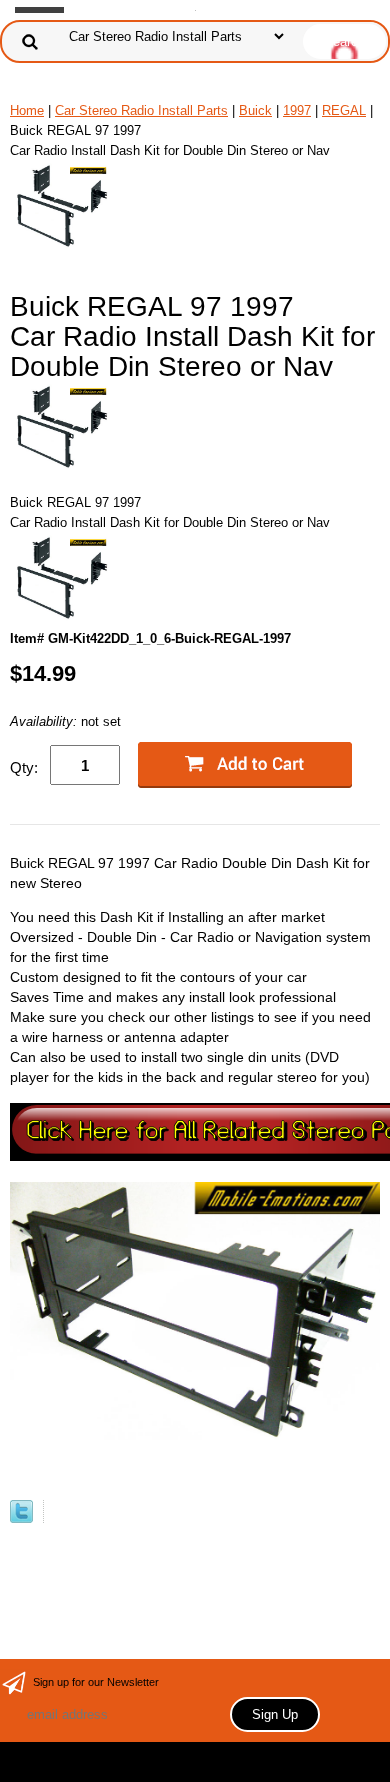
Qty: (24, 767)
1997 (297, 110)
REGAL (344, 110)
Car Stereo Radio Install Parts (141, 110)
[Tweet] (21, 1518)
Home (27, 110)
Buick (255, 110)
